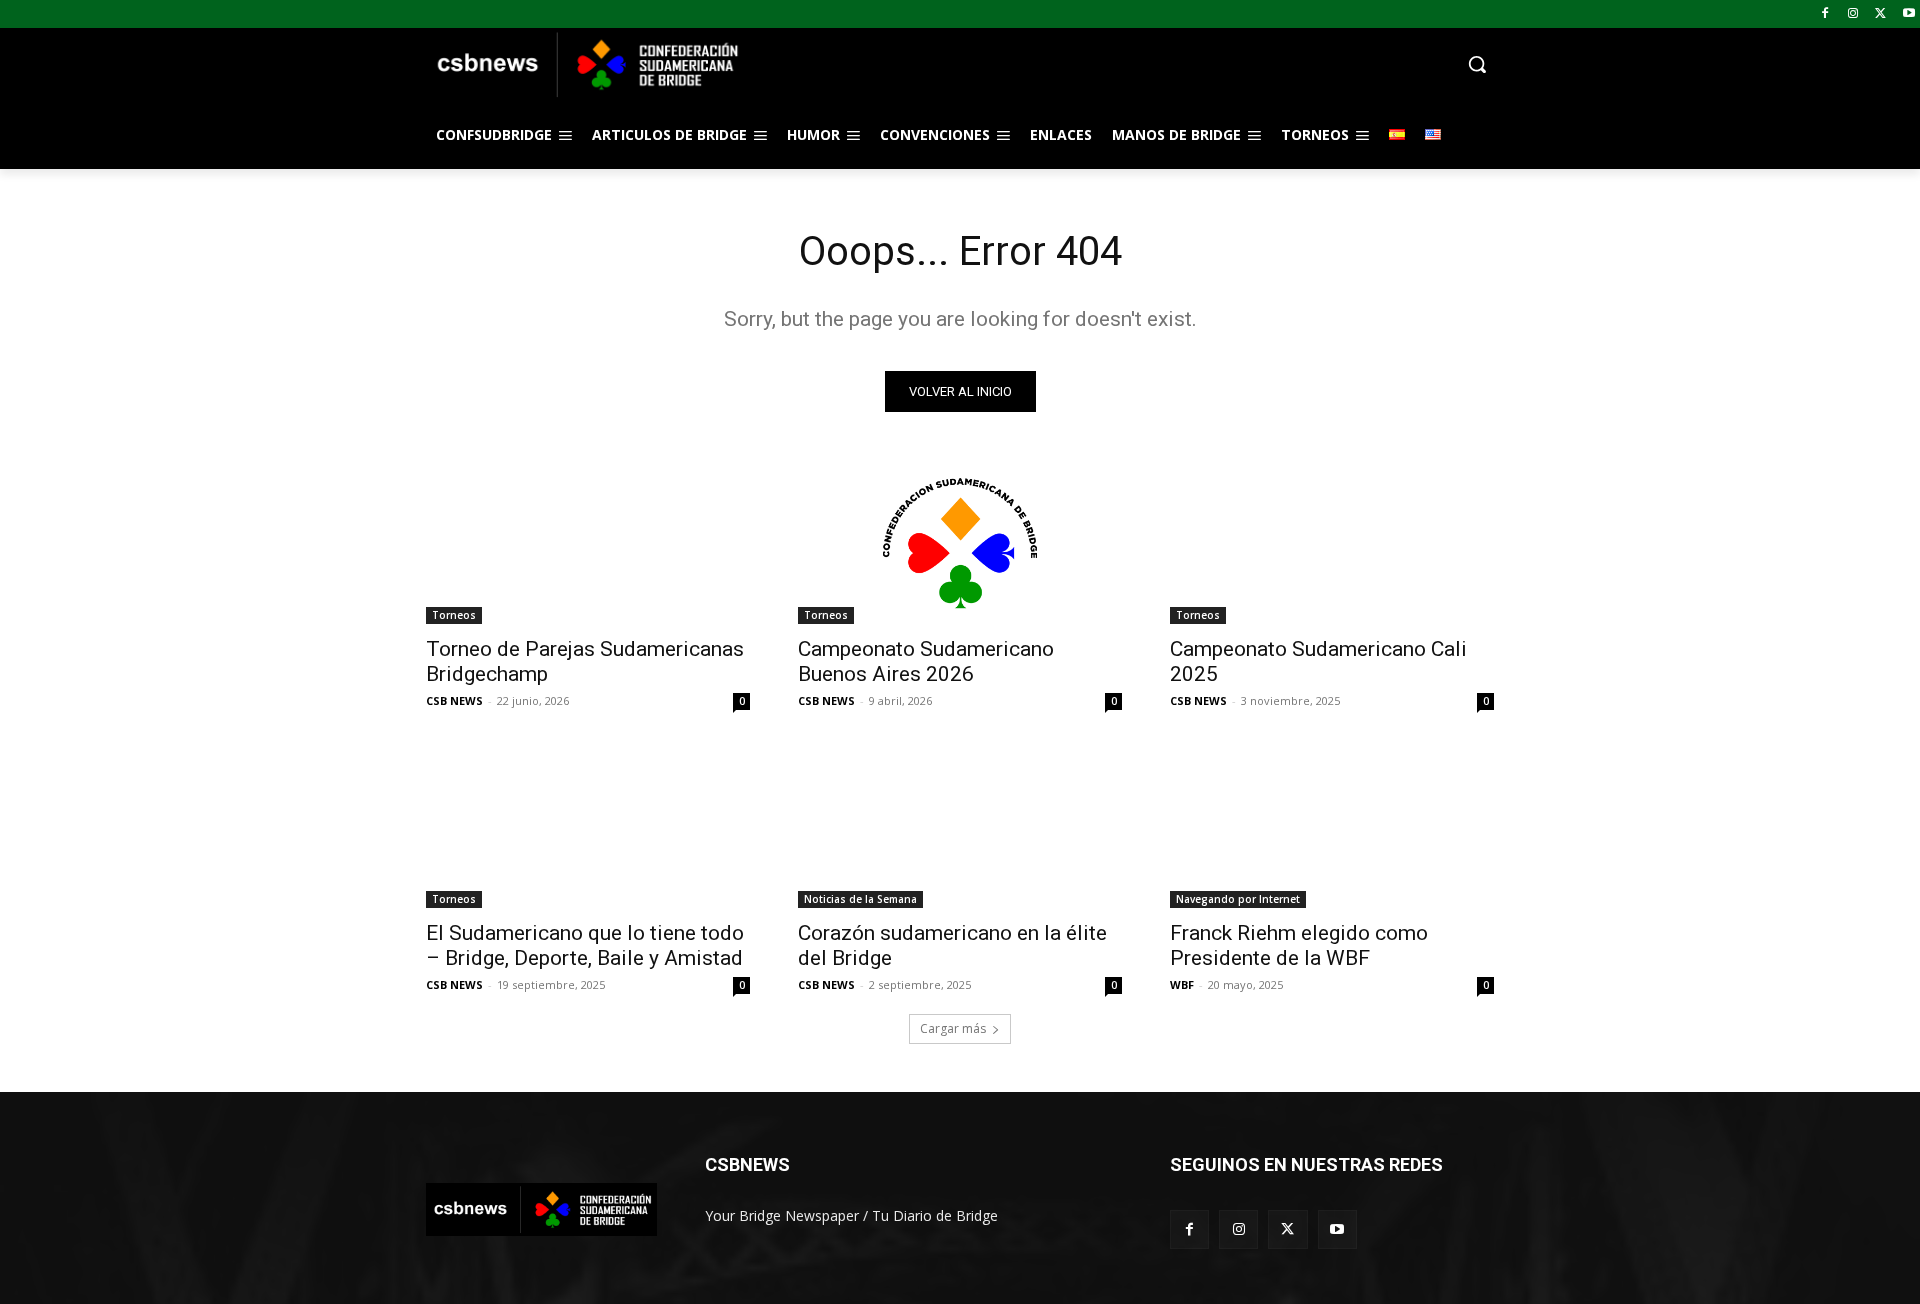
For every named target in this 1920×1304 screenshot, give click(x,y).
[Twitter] (1880, 14)
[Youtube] (1908, 14)
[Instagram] (1853, 14)
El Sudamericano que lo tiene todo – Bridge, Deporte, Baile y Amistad (585, 945)
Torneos (454, 615)
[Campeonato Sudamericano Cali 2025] (1332, 543)
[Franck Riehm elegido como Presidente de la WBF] (1332, 827)
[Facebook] (1825, 14)
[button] (1120, 64)
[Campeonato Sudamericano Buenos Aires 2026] (960, 543)
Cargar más (953, 1028)
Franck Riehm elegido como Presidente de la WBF (1299, 945)
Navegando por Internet (1238, 899)
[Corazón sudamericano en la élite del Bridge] (960, 827)
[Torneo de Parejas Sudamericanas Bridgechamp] (588, 543)
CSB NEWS (454, 700)
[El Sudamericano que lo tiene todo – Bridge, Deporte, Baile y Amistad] (588, 827)
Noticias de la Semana (860, 899)
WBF (1182, 984)
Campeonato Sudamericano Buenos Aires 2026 (926, 661)
